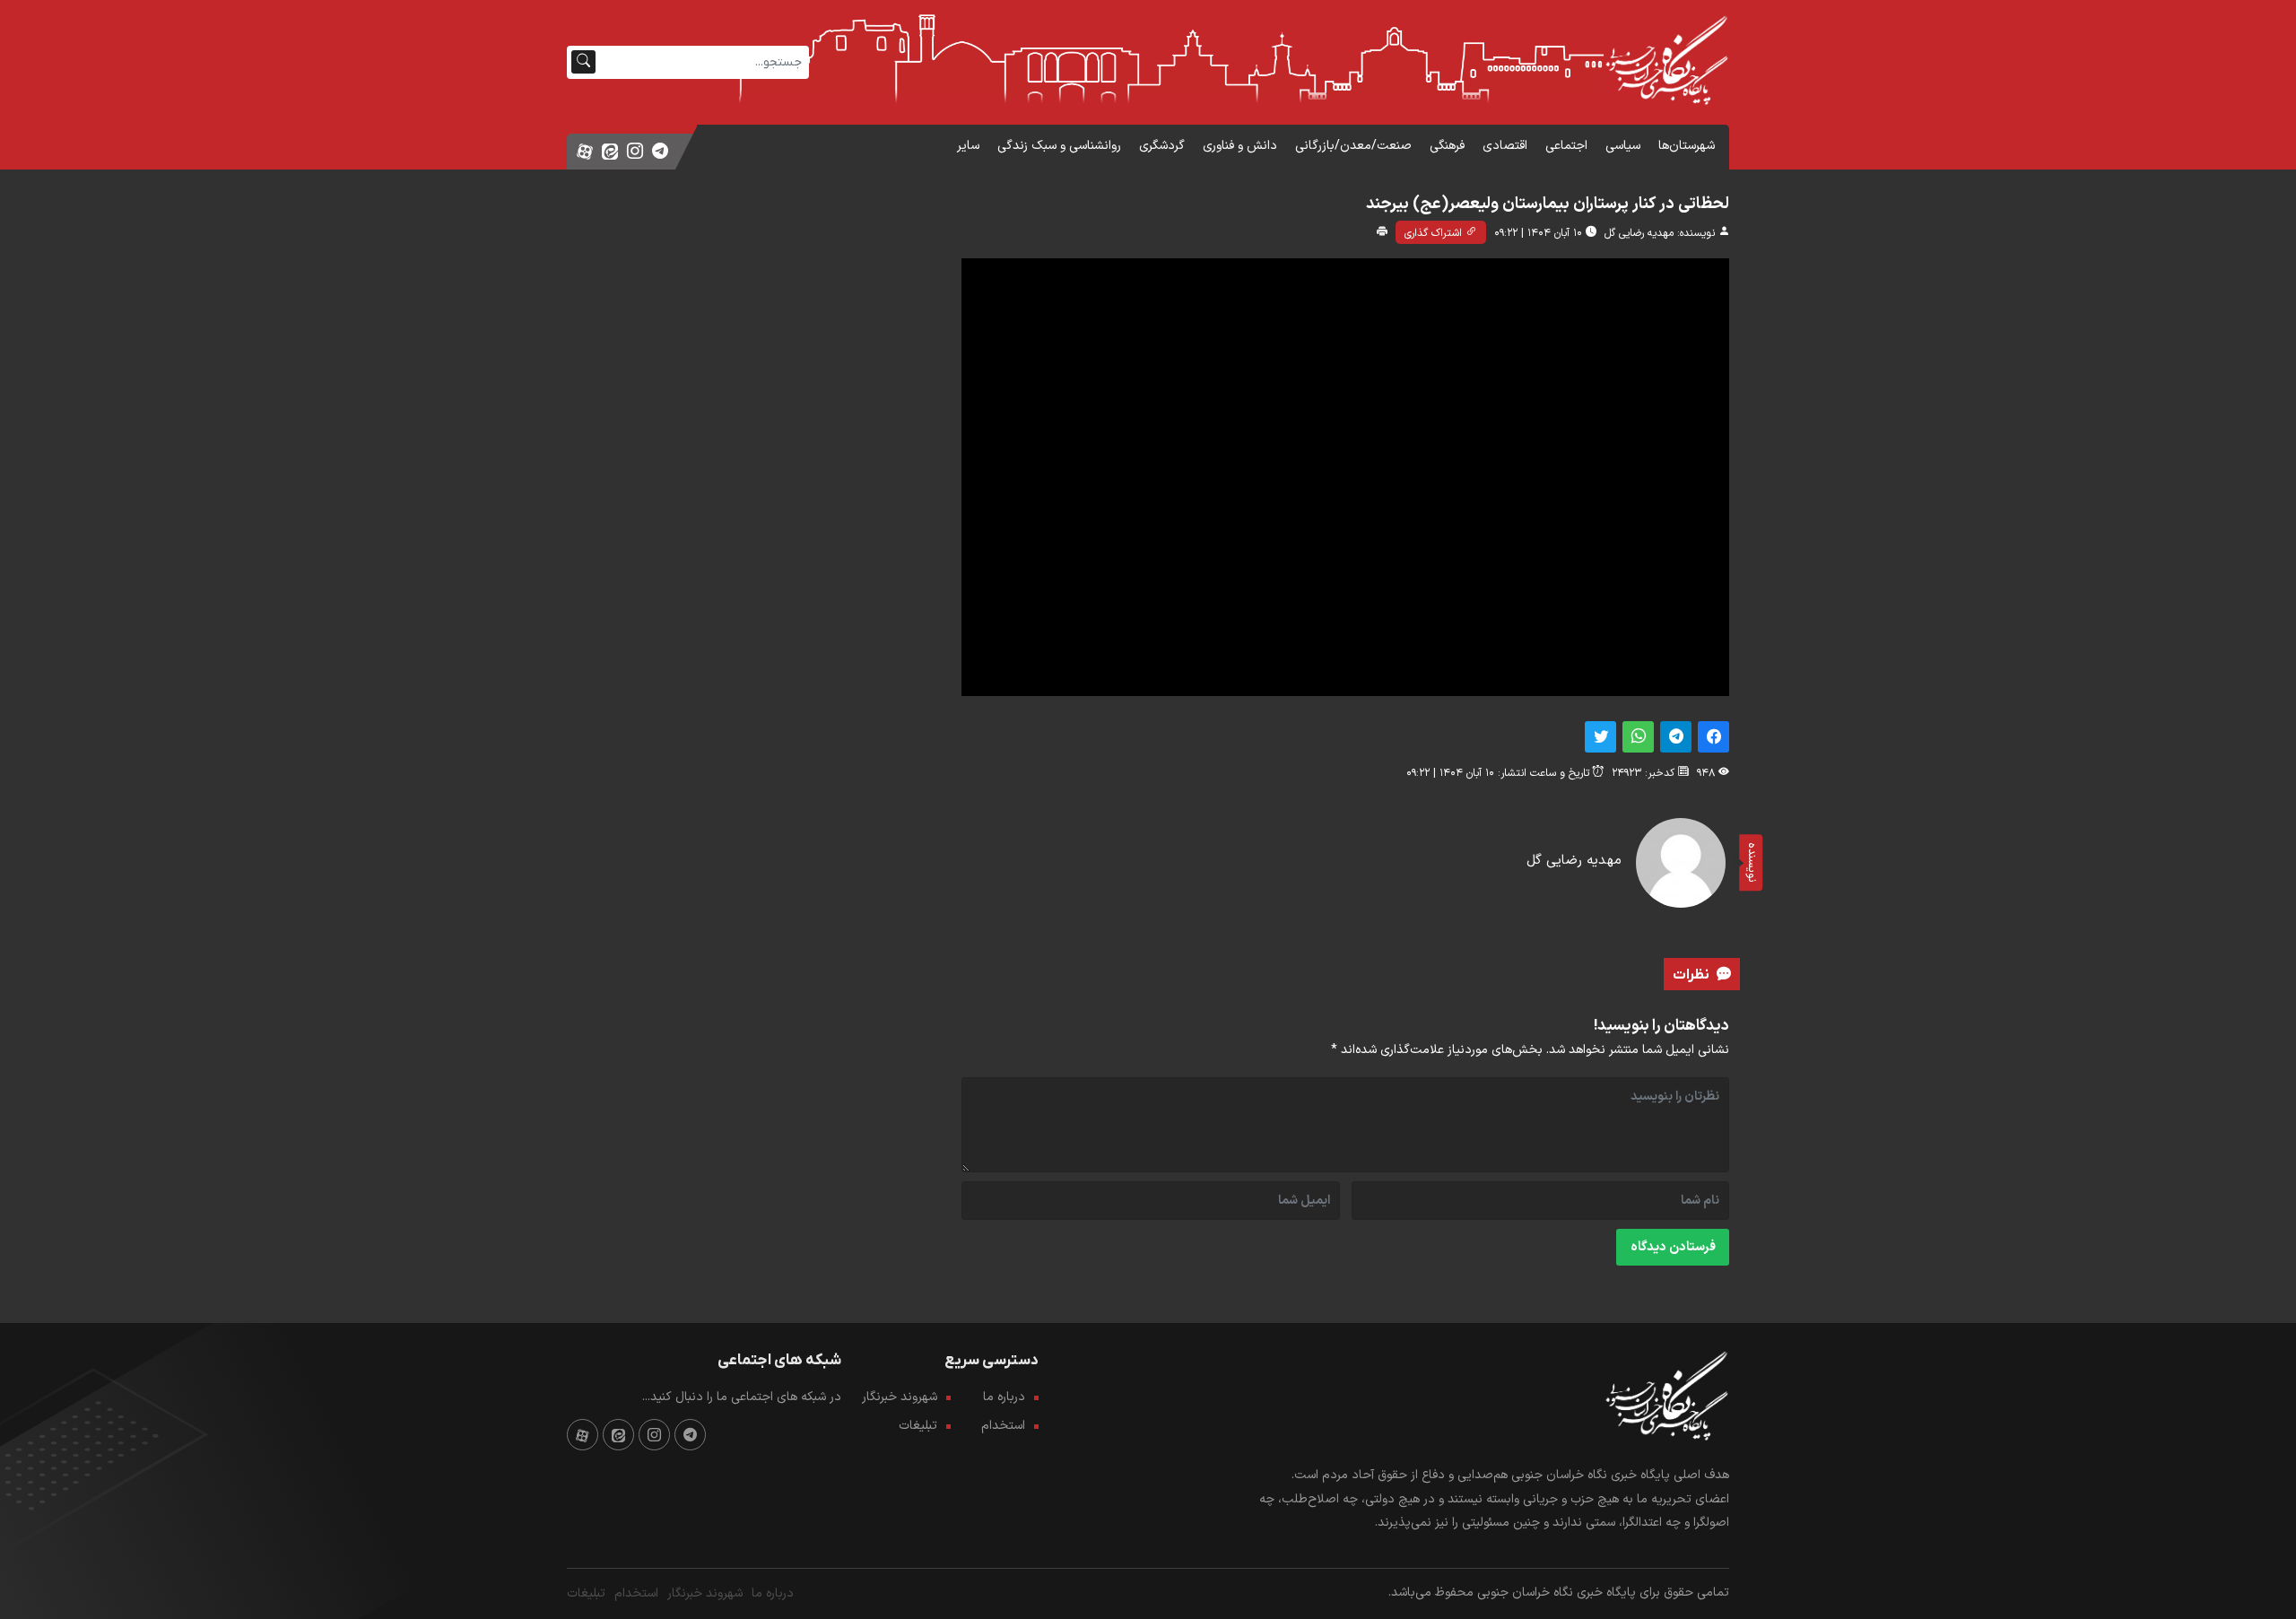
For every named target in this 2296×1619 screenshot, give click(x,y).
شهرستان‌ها (1687, 146)
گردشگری (1162, 146)
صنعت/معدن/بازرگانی (1353, 146)
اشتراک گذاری (1435, 233)
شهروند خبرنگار (902, 1397)
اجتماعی (1566, 146)
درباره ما (1004, 1397)
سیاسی (1623, 146)
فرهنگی (1447, 146)
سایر (968, 146)
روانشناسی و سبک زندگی (1059, 146)
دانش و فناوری (1240, 146)
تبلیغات (918, 1426)
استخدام (1003, 1426)
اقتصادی (1505, 146)
